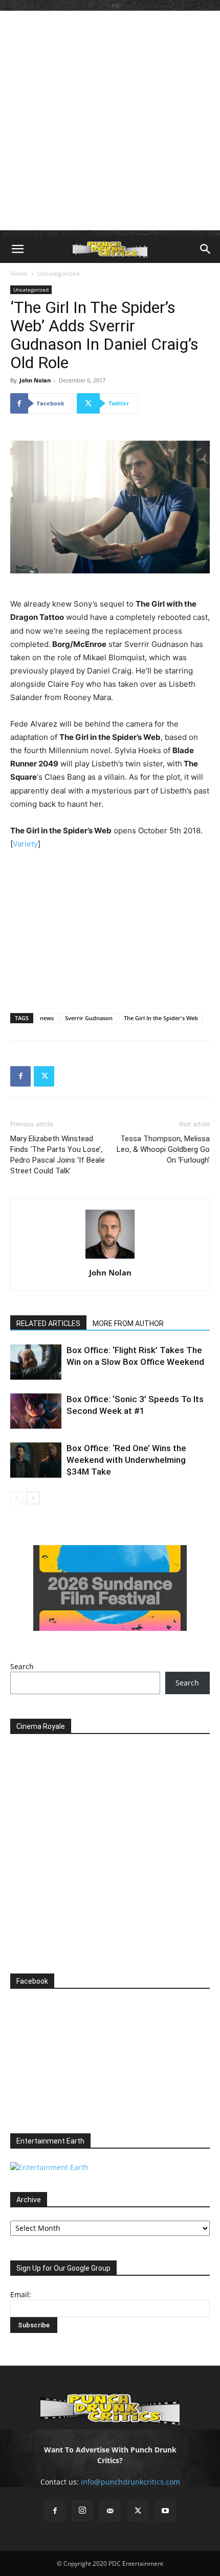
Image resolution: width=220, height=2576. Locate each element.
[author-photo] (110, 1258)
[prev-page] (17, 1498)
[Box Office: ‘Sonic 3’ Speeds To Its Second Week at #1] (36, 1411)
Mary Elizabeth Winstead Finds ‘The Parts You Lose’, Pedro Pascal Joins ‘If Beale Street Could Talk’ (58, 1155)
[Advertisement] (110, 121)
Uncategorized (58, 273)
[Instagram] (82, 2511)
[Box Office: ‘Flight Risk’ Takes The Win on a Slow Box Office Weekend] (36, 1362)
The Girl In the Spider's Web (161, 1018)
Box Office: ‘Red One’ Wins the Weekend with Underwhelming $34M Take (126, 1460)
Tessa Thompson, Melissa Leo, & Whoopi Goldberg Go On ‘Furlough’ (163, 1149)
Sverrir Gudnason (89, 1018)
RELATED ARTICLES (48, 1323)
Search (22, 1666)
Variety (25, 844)
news (47, 1018)
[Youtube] (165, 2511)
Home (19, 273)
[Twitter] (44, 1076)
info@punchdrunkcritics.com (130, 2482)
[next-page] (33, 1498)
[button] (17, 249)
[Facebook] (20, 1076)
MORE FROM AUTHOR (128, 1323)
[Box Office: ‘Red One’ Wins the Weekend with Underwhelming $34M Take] (36, 1460)
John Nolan (35, 380)
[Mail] (110, 2511)
